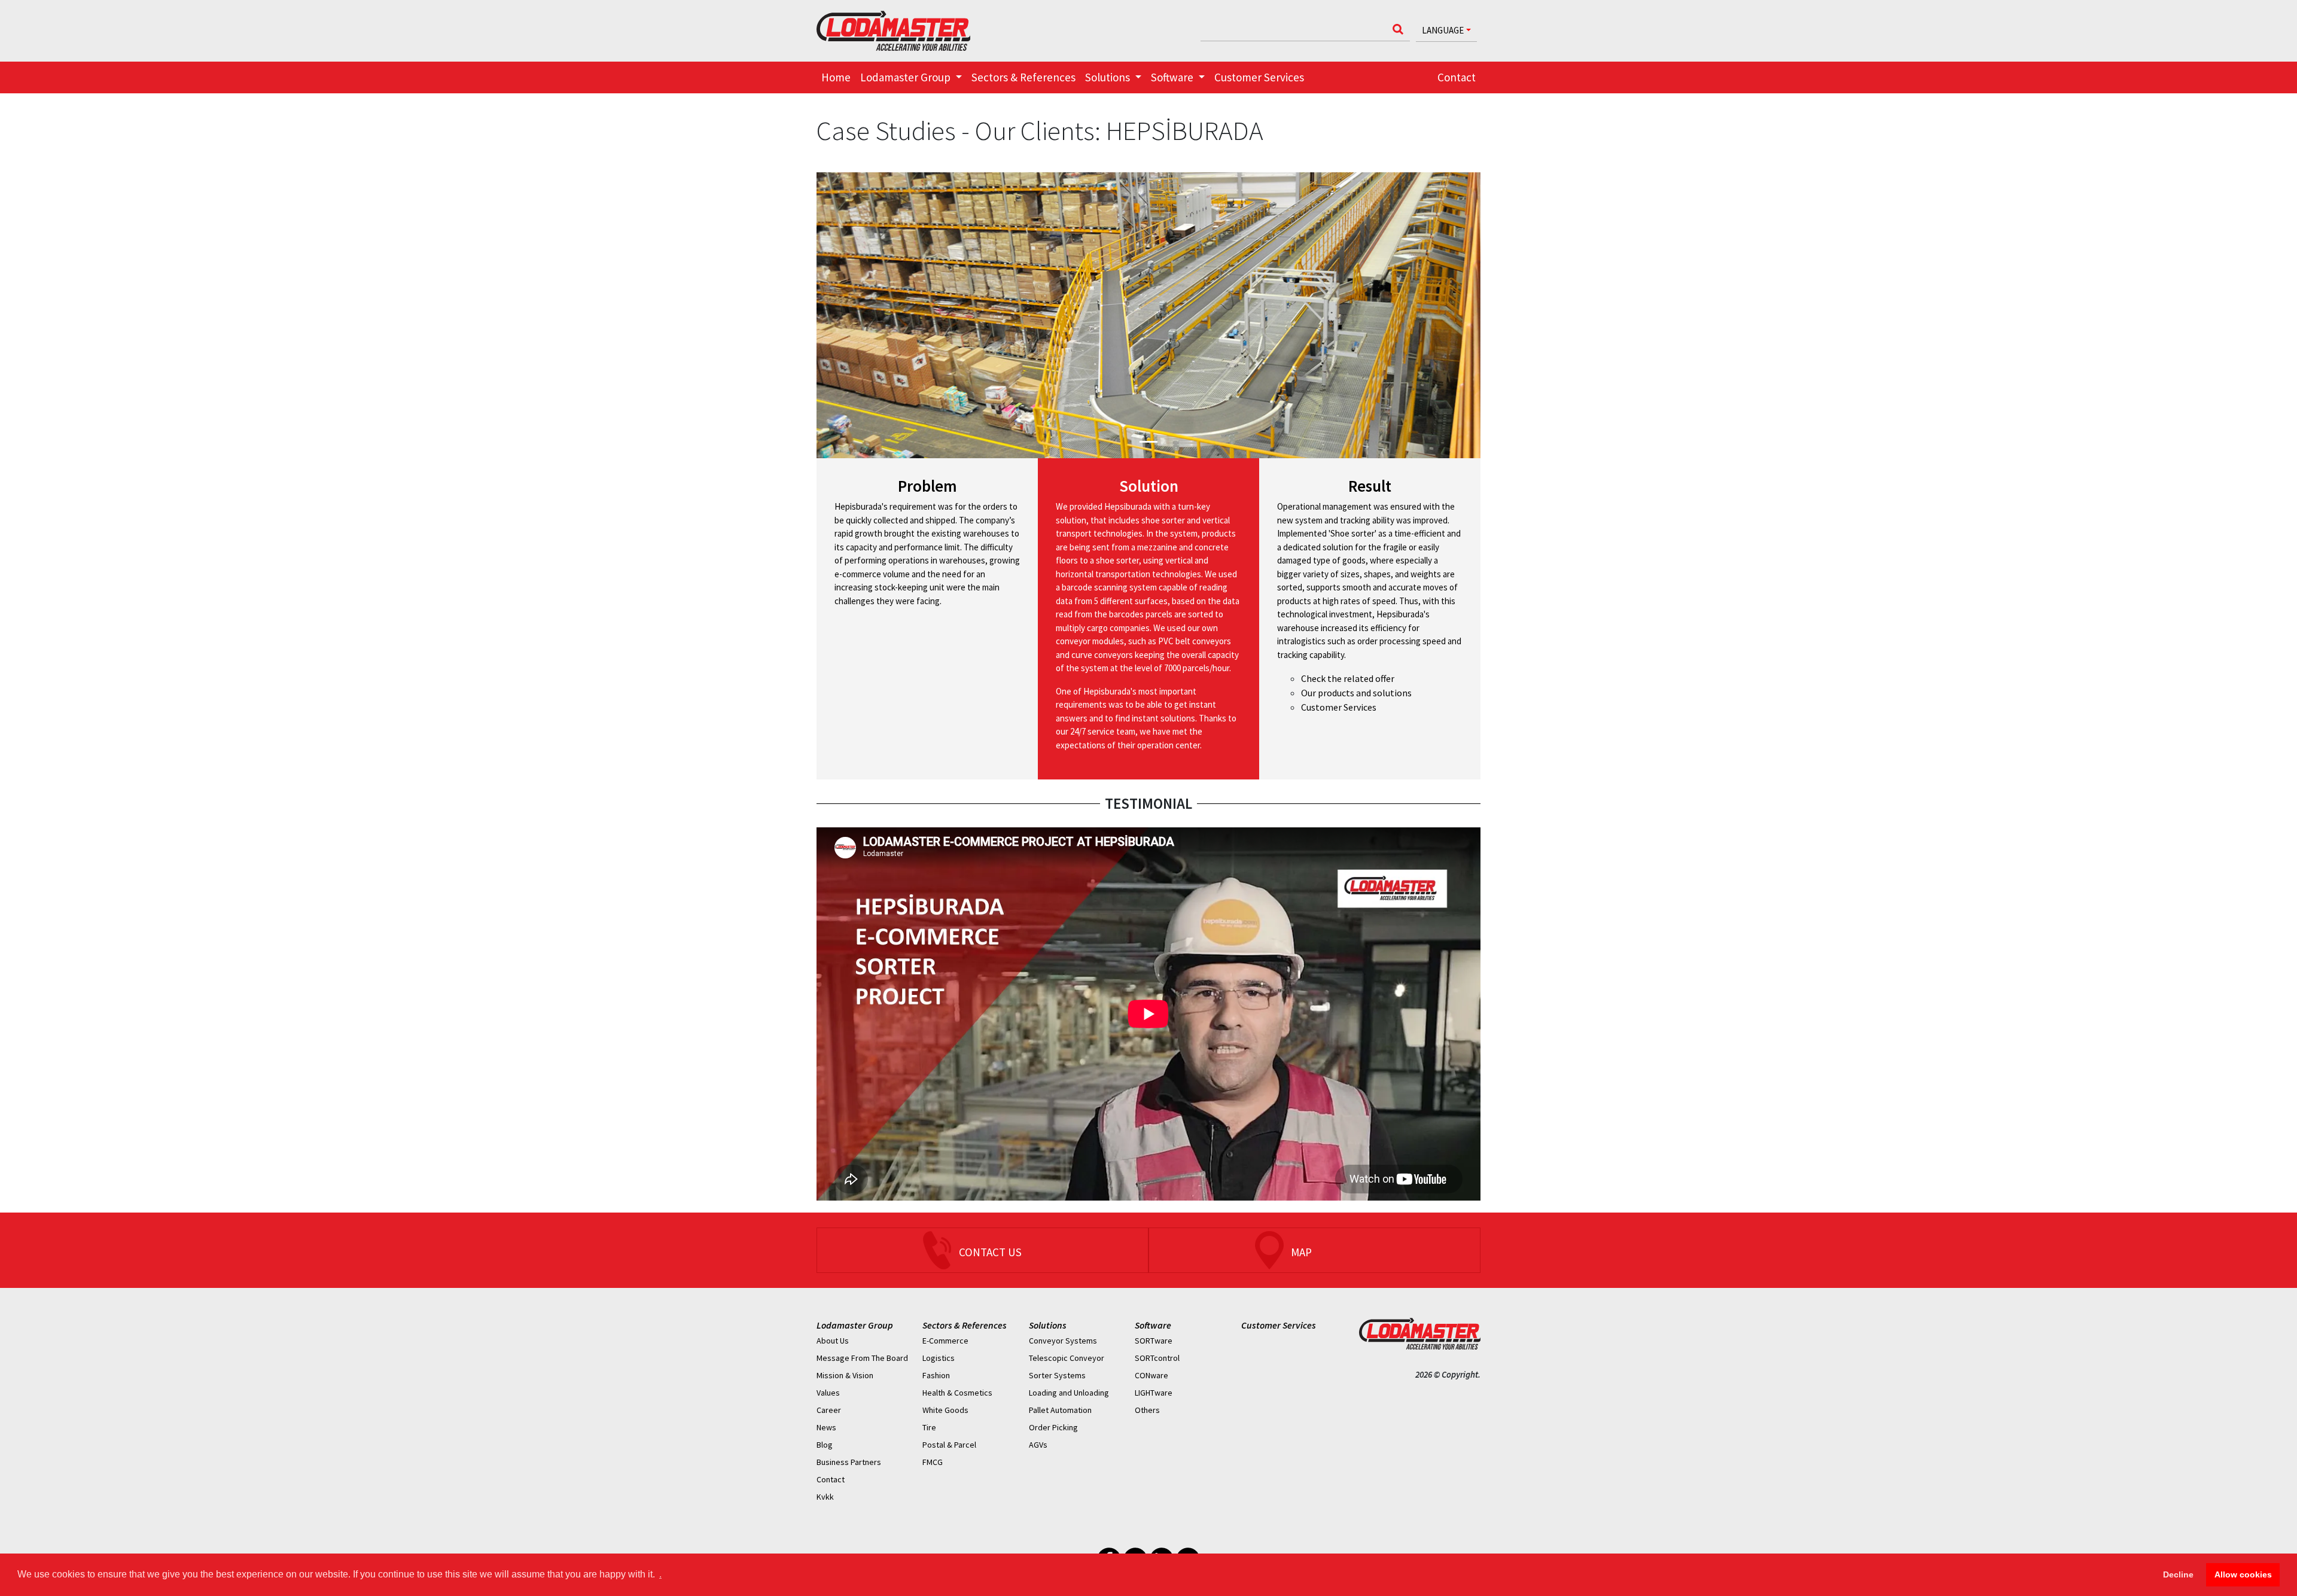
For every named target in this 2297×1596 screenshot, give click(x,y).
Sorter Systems (1057, 1375)
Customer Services (1259, 77)
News (826, 1427)
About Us (833, 1341)
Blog (825, 1445)
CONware (1151, 1375)
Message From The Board (862, 1358)
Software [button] (1173, 77)
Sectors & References (1023, 77)
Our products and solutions (1356, 693)
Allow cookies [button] (2243, 1574)
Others (1147, 1410)
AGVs (1038, 1445)
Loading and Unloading (1069, 1393)
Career (829, 1410)
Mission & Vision (845, 1375)
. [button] (660, 1574)
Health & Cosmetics (957, 1393)
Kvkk (825, 1497)
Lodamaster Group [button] (907, 77)
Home (836, 77)
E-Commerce (945, 1341)
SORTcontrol (1157, 1358)
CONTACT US (990, 1252)
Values (828, 1393)
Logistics (939, 1358)
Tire (929, 1427)
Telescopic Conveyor (1067, 1358)
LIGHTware (1154, 1393)
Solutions (1048, 1325)
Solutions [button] (1109, 77)
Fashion (936, 1375)
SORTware (1154, 1341)
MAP (1301, 1252)
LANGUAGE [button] (1443, 30)
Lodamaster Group (855, 1325)
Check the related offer (1348, 678)
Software (1153, 1325)
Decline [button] (2178, 1574)
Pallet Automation (1060, 1410)
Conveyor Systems (1063, 1341)
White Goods (945, 1410)
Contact (1457, 77)
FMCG (933, 1462)
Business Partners (849, 1462)
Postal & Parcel (949, 1445)
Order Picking (1053, 1427)
